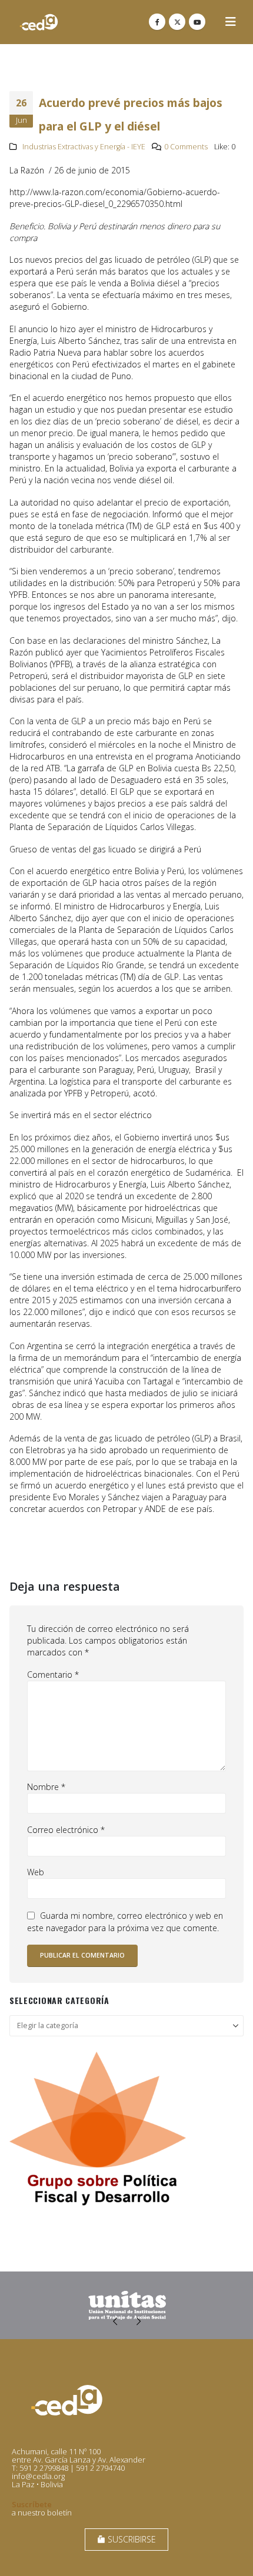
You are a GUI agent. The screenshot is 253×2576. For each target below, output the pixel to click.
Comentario (53, 1675)
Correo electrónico (66, 1830)
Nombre (46, 1787)
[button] (231, 22)
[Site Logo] (39, 22)
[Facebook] (157, 22)
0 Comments (186, 147)
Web (36, 1872)
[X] (177, 22)
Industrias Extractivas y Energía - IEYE (84, 147)
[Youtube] (197, 22)
